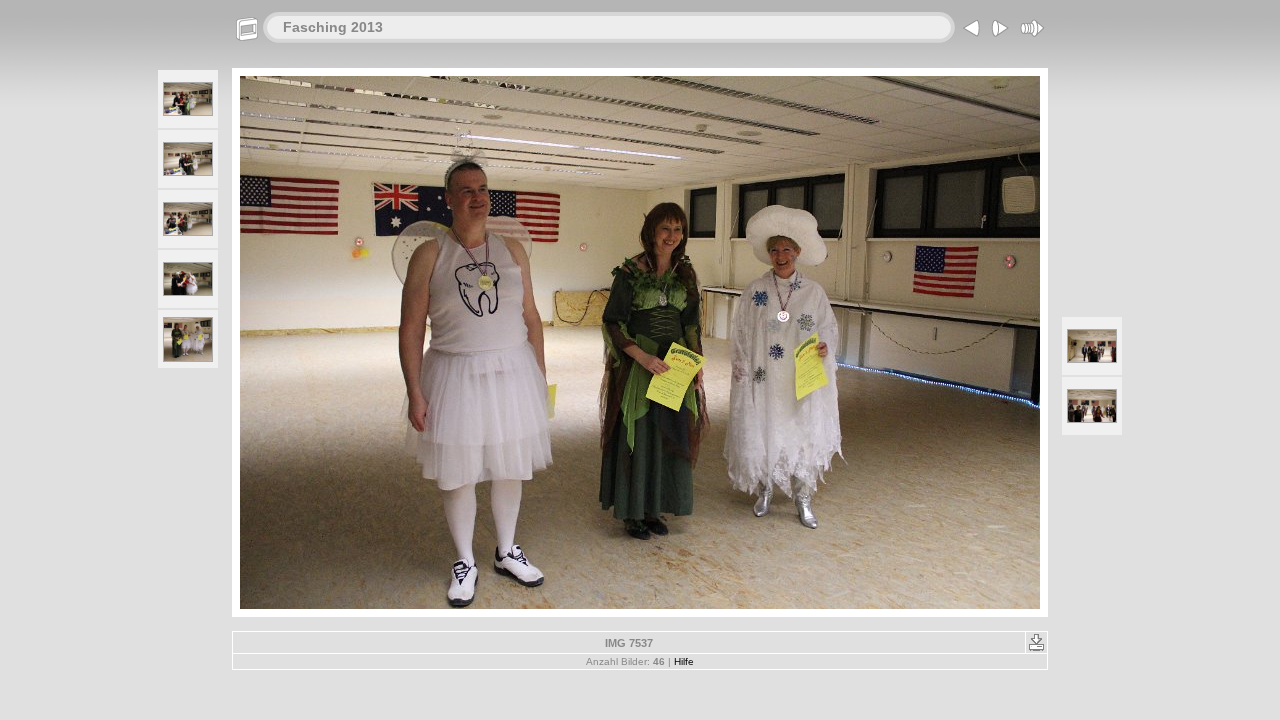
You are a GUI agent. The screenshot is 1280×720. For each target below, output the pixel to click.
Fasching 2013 (333, 27)
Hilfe (684, 661)
